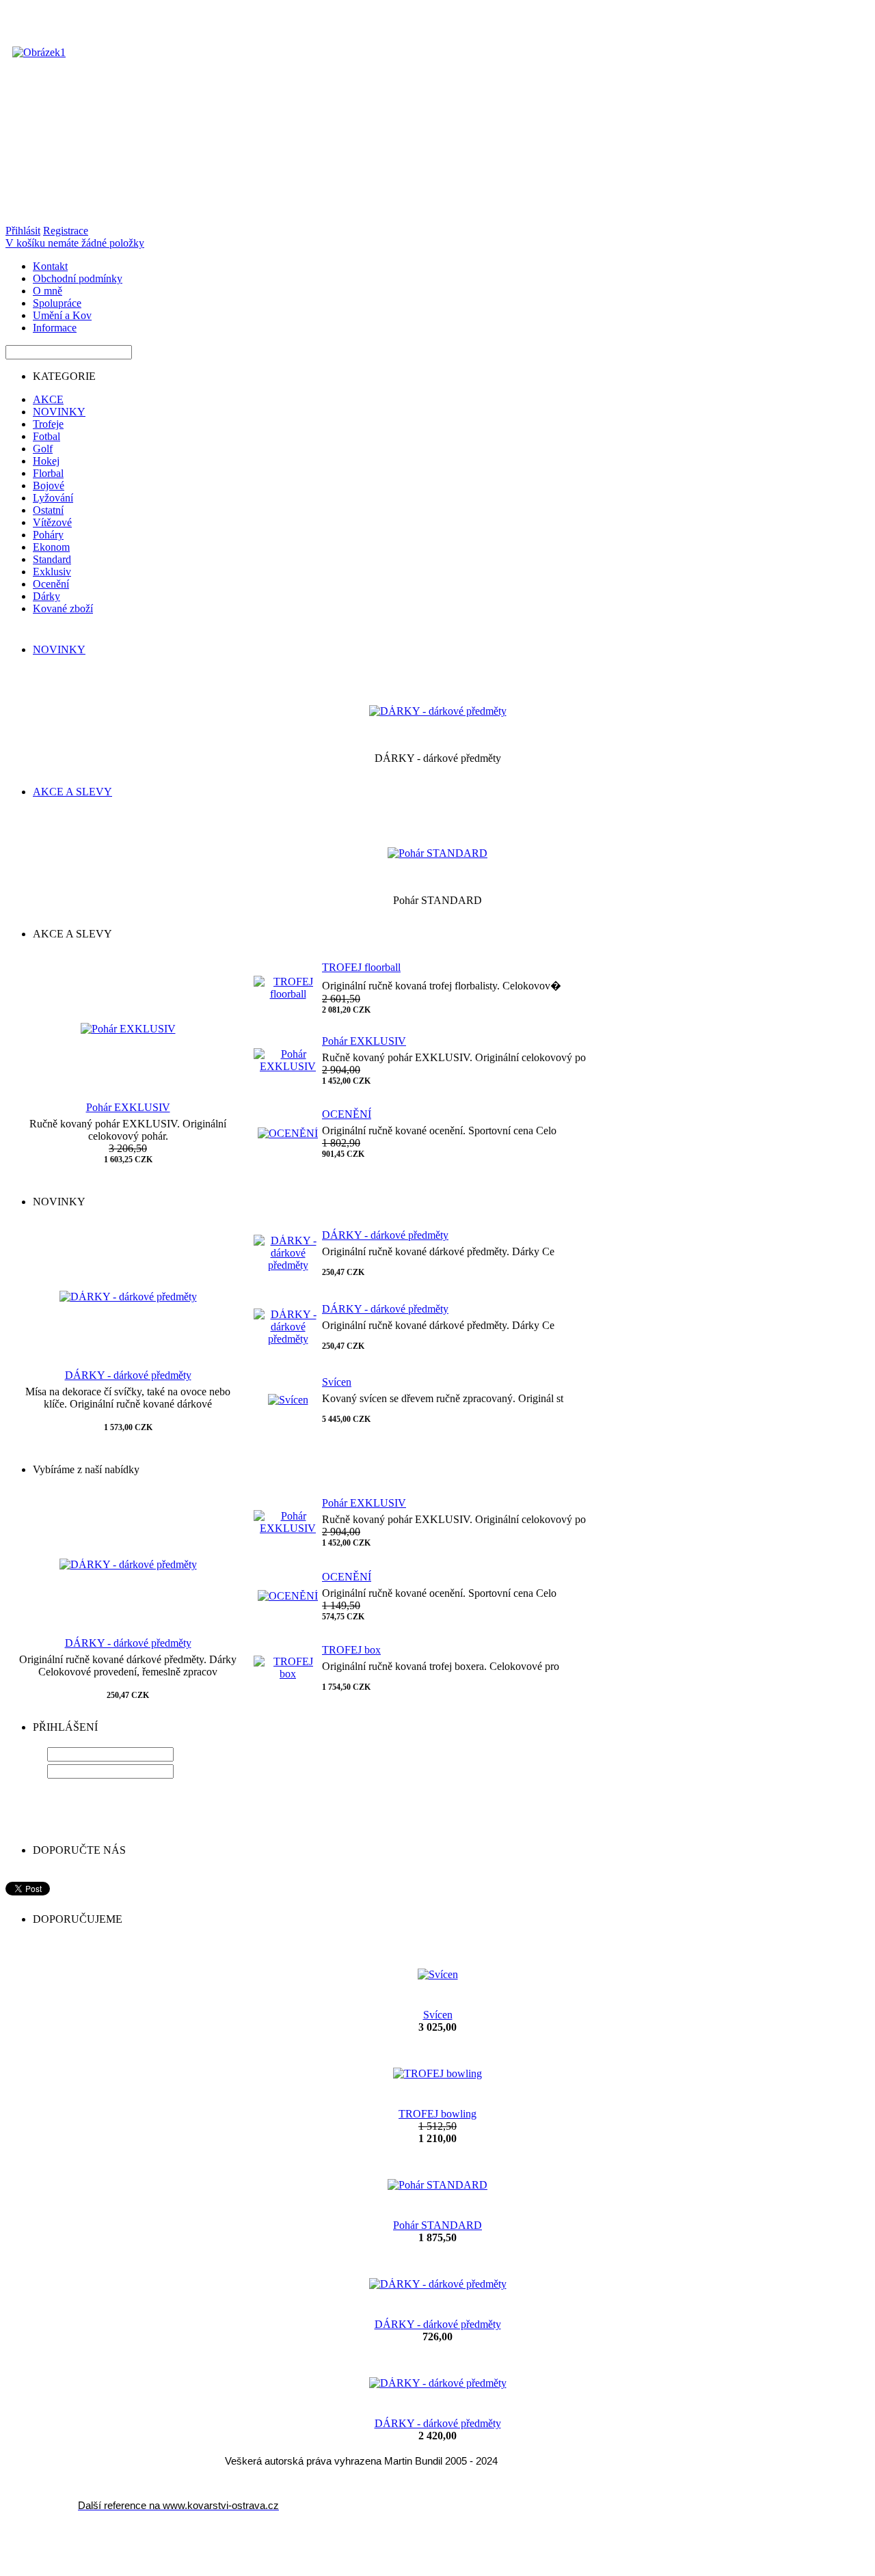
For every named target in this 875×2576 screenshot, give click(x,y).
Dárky (46, 596)
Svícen (337, 1382)
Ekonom (51, 547)
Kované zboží (63, 608)
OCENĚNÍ (347, 1114)
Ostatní (48, 510)
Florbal (48, 473)
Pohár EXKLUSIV (128, 1107)
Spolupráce (57, 303)
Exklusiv (52, 572)
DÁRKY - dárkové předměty (128, 1375)
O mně (48, 291)
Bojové (49, 485)
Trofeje (48, 424)
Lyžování (53, 498)
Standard (52, 559)
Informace (55, 328)
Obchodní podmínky (78, 278)
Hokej (46, 461)
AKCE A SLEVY (72, 792)
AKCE (48, 399)
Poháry (48, 535)
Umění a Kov (62, 315)
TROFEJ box (351, 1650)
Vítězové (52, 522)
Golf (43, 449)
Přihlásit (23, 231)
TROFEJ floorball (361, 967)
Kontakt (50, 266)
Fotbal (46, 436)
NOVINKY (59, 412)
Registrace (66, 231)
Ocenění (51, 584)
